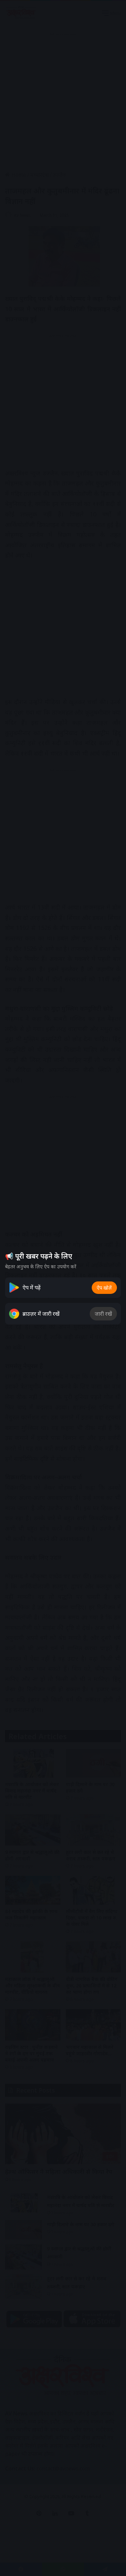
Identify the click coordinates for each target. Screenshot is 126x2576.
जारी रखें (103, 1314)
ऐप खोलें (104, 1288)
